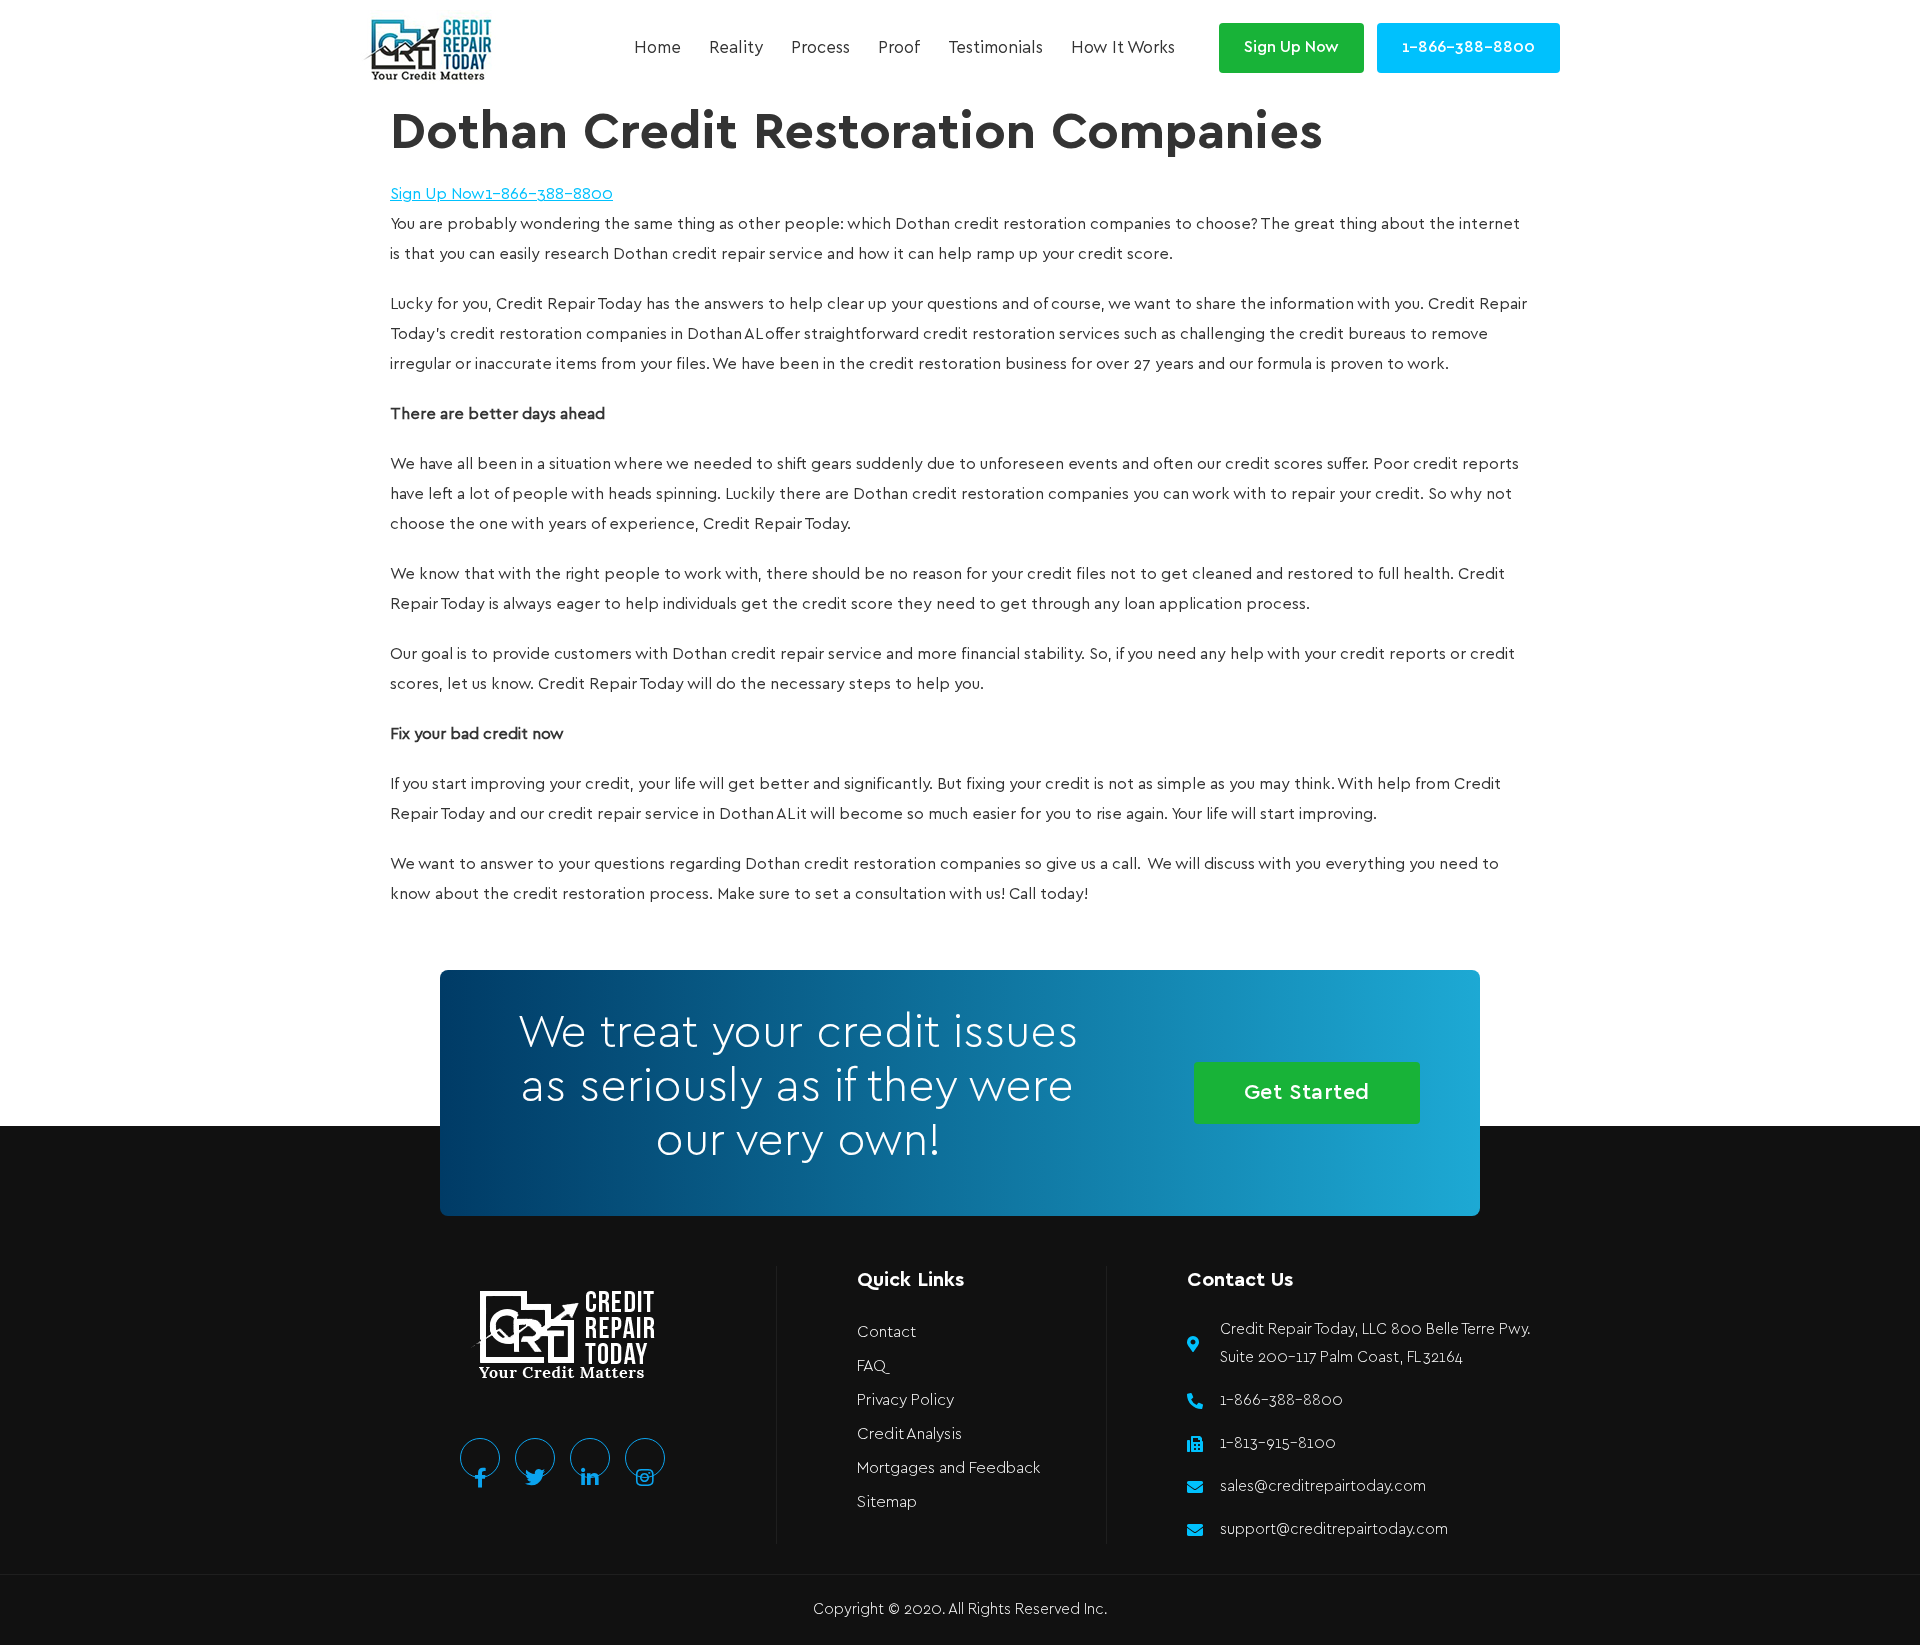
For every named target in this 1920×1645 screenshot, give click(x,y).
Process (820, 48)
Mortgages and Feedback (948, 1468)
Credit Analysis (909, 1434)
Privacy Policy (905, 1400)
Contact (886, 1332)
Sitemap (887, 1502)
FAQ (871, 1366)
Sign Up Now (437, 194)
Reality (736, 48)
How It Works (1123, 48)
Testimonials (995, 48)
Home (657, 48)
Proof (899, 48)
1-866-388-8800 (549, 194)
